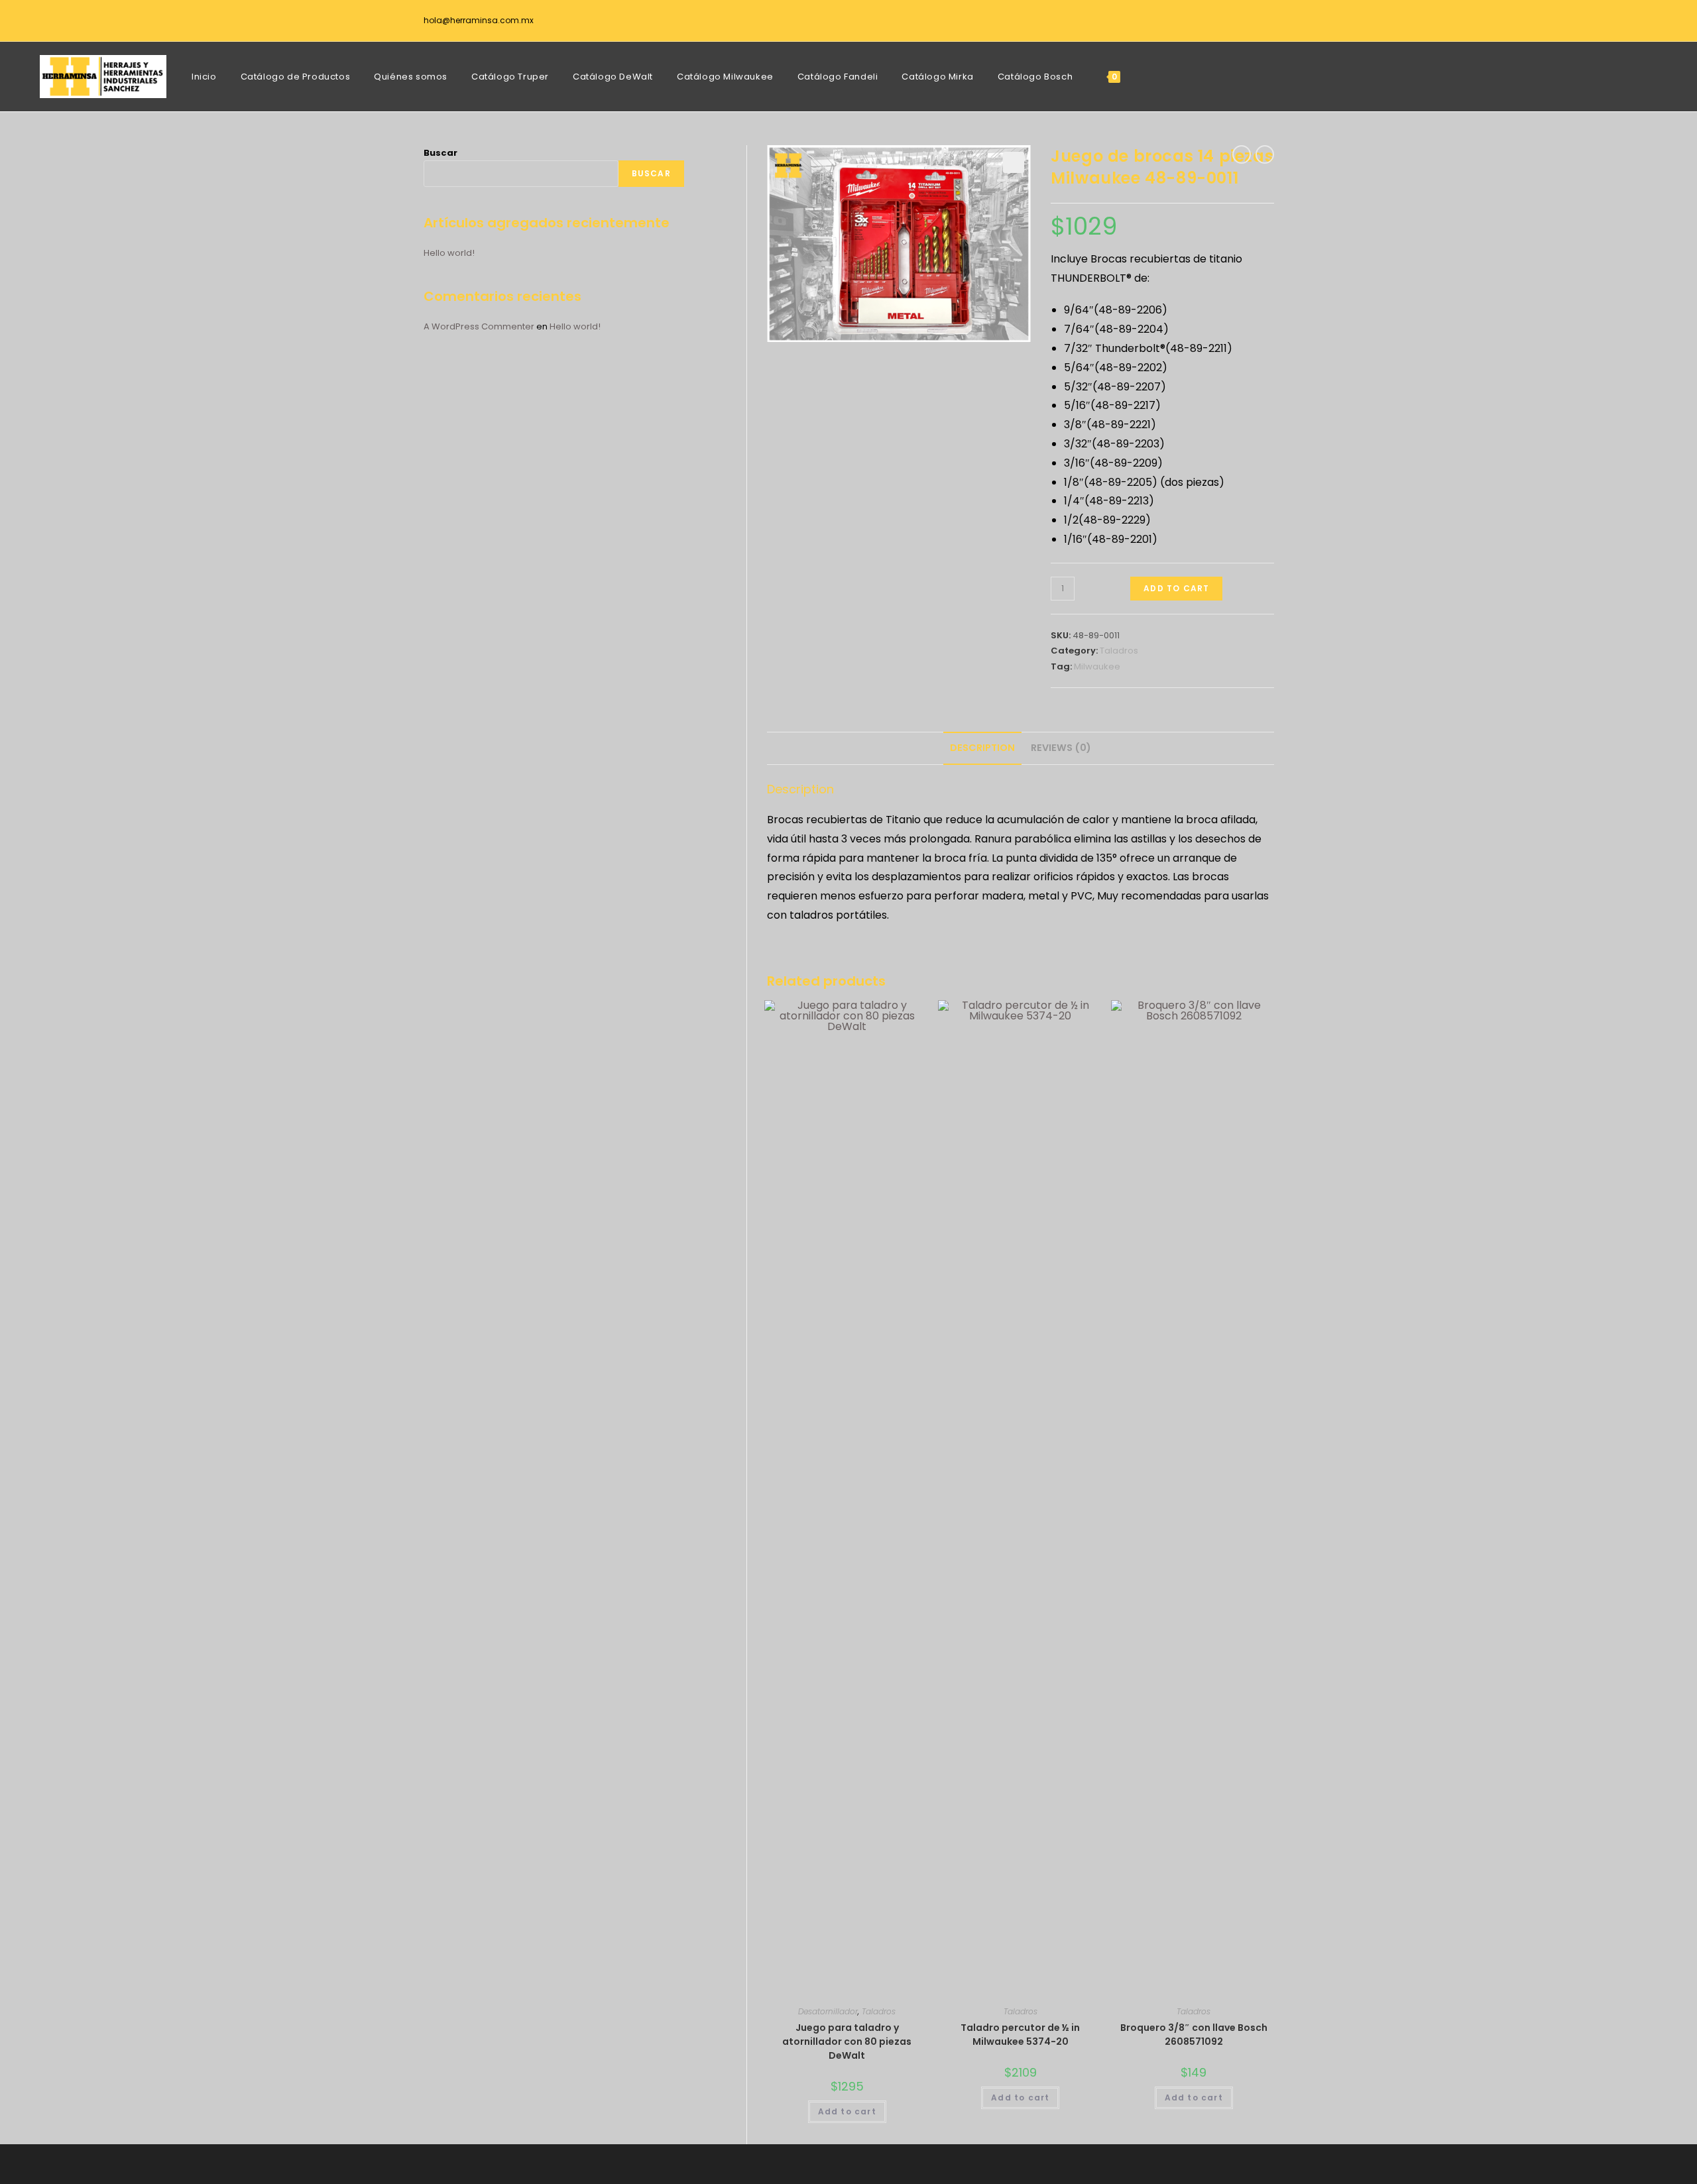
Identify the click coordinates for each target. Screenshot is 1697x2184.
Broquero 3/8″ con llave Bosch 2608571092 (1194, 2035)
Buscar (440, 153)
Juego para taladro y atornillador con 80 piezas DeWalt (847, 2041)
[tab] (982, 748)
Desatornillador (828, 2011)
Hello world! (449, 253)
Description (982, 748)
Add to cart (1176, 588)
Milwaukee (1097, 666)
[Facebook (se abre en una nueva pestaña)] (1263, 23)
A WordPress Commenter (479, 326)
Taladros (1119, 651)
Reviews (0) (1061, 748)
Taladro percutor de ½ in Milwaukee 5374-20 (1020, 2035)
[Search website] (1147, 77)
